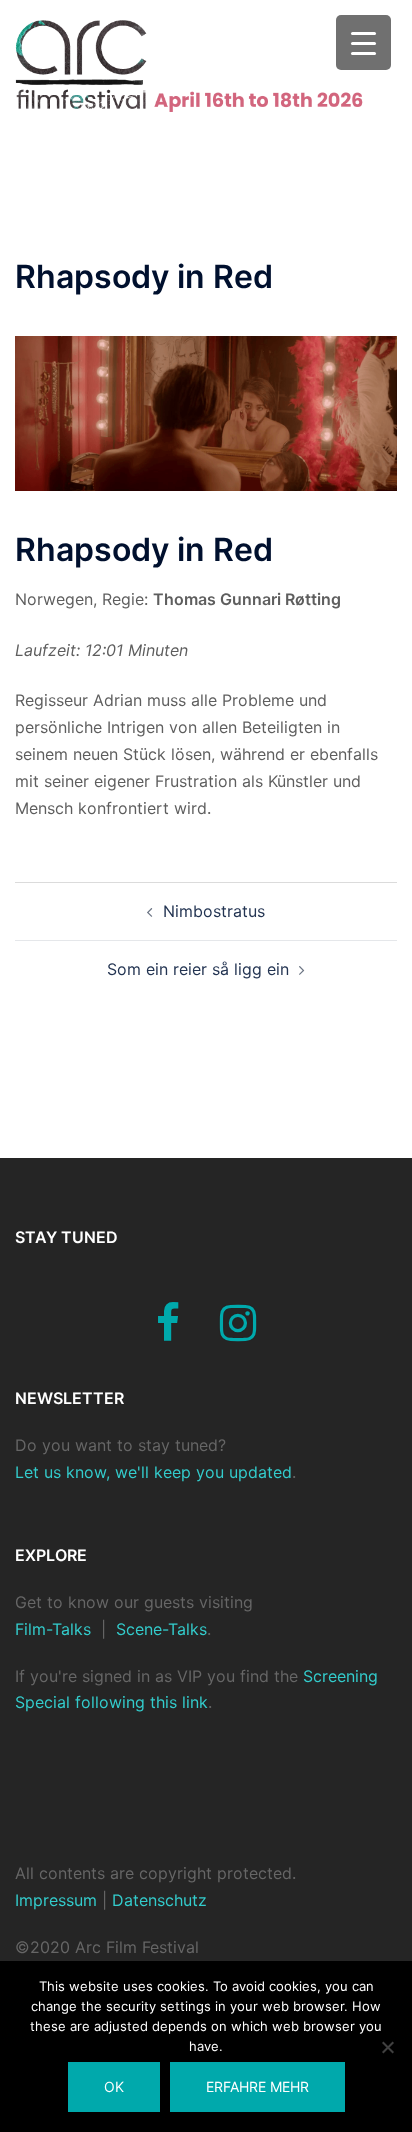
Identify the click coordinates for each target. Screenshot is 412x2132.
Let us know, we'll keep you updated (153, 1472)
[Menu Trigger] (363, 42)
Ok (114, 2086)
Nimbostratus (214, 911)
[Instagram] (238, 1332)
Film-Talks (53, 1629)
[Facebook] (168, 1332)
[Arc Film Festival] (206, 64)
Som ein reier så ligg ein (198, 969)
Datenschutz (157, 1900)
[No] (387, 2047)
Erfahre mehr (257, 2086)
